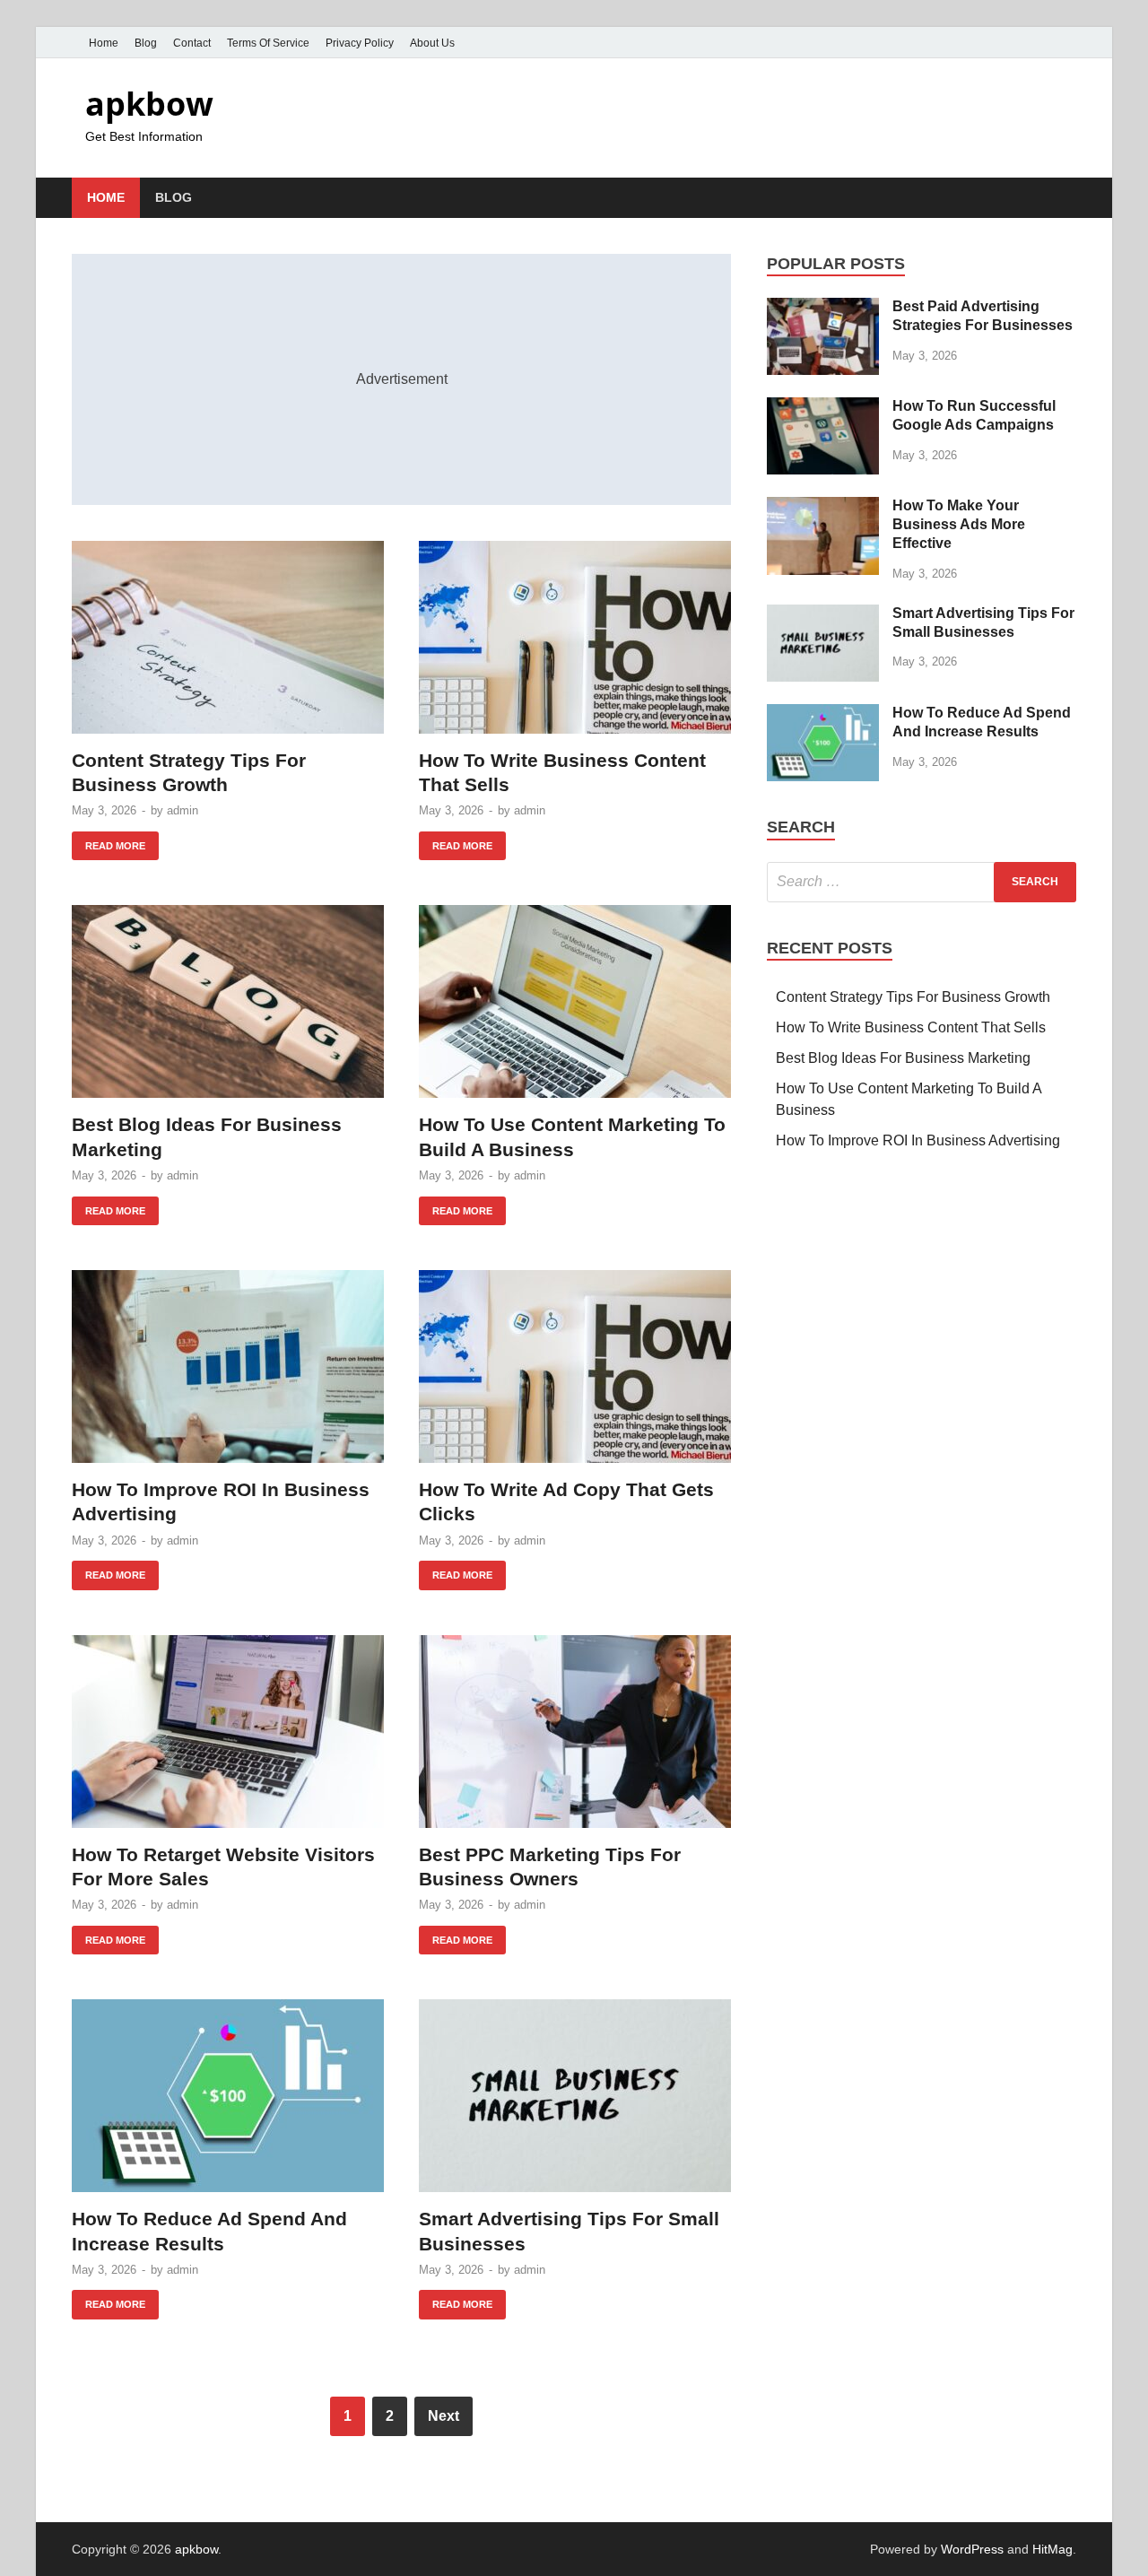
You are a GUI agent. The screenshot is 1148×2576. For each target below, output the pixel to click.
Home (104, 43)
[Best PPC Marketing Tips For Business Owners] (575, 1732)
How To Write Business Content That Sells (911, 1027)
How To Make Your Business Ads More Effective (959, 524)
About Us (432, 43)
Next (444, 2416)
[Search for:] (922, 882)
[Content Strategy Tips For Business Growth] (228, 637)
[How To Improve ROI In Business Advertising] (228, 1366)
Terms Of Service (268, 43)
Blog (146, 43)
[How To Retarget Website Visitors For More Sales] (228, 1732)
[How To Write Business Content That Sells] (575, 637)
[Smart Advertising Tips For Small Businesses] (575, 2096)
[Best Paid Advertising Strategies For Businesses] (823, 308)
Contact (192, 43)
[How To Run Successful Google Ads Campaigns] (823, 408)
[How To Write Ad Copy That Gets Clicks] (575, 1366)
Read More (109, 841)
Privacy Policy (360, 43)
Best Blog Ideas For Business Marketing (903, 1058)
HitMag (1052, 2549)
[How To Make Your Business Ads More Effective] (823, 507)
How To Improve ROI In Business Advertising (918, 1140)
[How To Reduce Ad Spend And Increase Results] (228, 2096)
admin (183, 810)
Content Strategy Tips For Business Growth (913, 997)
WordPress (972, 2549)
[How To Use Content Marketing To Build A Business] (575, 1001)
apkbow (149, 104)
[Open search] (1067, 199)
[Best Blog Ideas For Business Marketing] (228, 1001)
